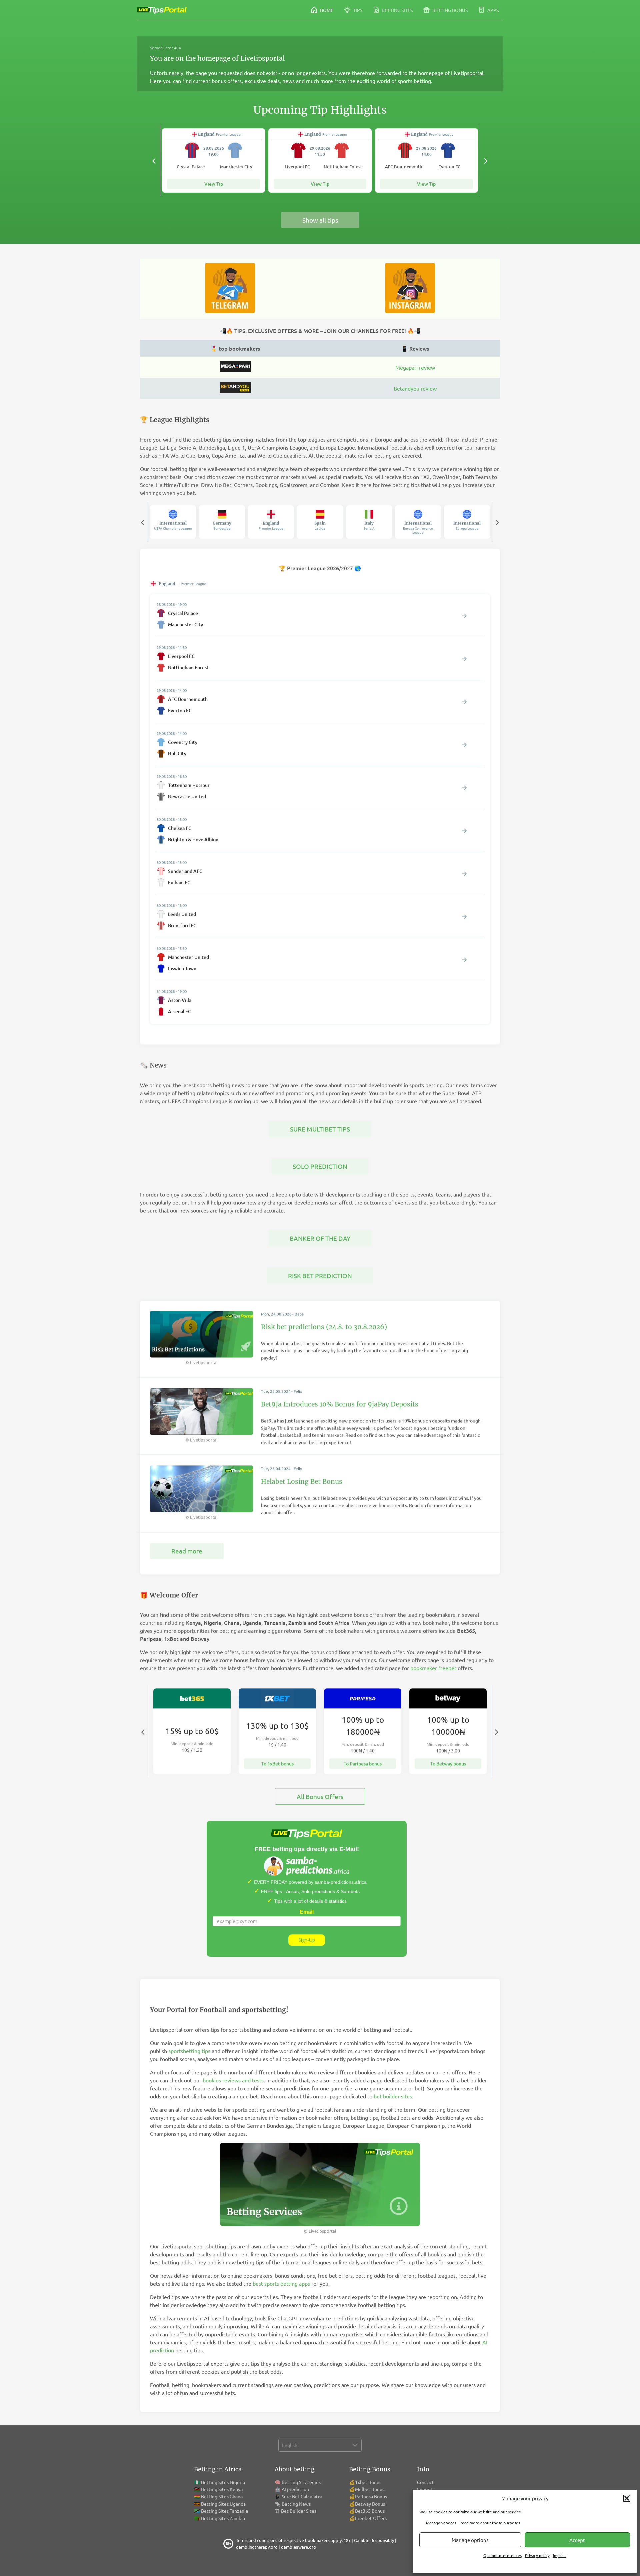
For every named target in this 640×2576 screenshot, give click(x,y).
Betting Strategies (301, 2482)
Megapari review (415, 367)
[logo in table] (235, 370)
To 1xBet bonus (277, 1764)
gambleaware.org (298, 2547)
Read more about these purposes (490, 2523)
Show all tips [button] (320, 220)
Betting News (296, 2504)
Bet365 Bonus (370, 2511)
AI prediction (295, 2489)
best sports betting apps (281, 2283)
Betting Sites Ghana (222, 2496)
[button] (627, 2498)
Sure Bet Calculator (302, 2496)
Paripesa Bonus (371, 2496)
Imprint (560, 2555)
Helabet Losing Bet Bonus (302, 1481)
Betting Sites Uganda (223, 2504)
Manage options (470, 2540)
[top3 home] (235, 391)
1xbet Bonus (368, 2482)
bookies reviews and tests (233, 2080)
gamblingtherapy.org (257, 2547)
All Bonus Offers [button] (320, 1796)
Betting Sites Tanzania (224, 2511)
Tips (357, 10)
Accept (577, 2540)
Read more (187, 1551)
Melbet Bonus (370, 2489)
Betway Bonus (370, 2504)
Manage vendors (441, 2523)
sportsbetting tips (189, 2051)
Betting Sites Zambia (223, 2518)
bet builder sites (393, 2096)
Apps (492, 10)
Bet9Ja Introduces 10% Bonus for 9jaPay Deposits (340, 1404)
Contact (425, 2482)
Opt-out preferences (502, 2555)
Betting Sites (397, 10)
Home (326, 10)
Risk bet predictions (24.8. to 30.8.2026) (324, 1327)
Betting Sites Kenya (222, 2489)
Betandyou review (415, 388)
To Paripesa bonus (363, 1764)
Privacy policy (537, 2555)
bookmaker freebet (433, 1668)
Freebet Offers (371, 2518)
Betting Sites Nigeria (223, 2482)
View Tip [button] (214, 184)
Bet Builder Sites (299, 2511)
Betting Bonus (449, 10)
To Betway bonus (448, 1764)
